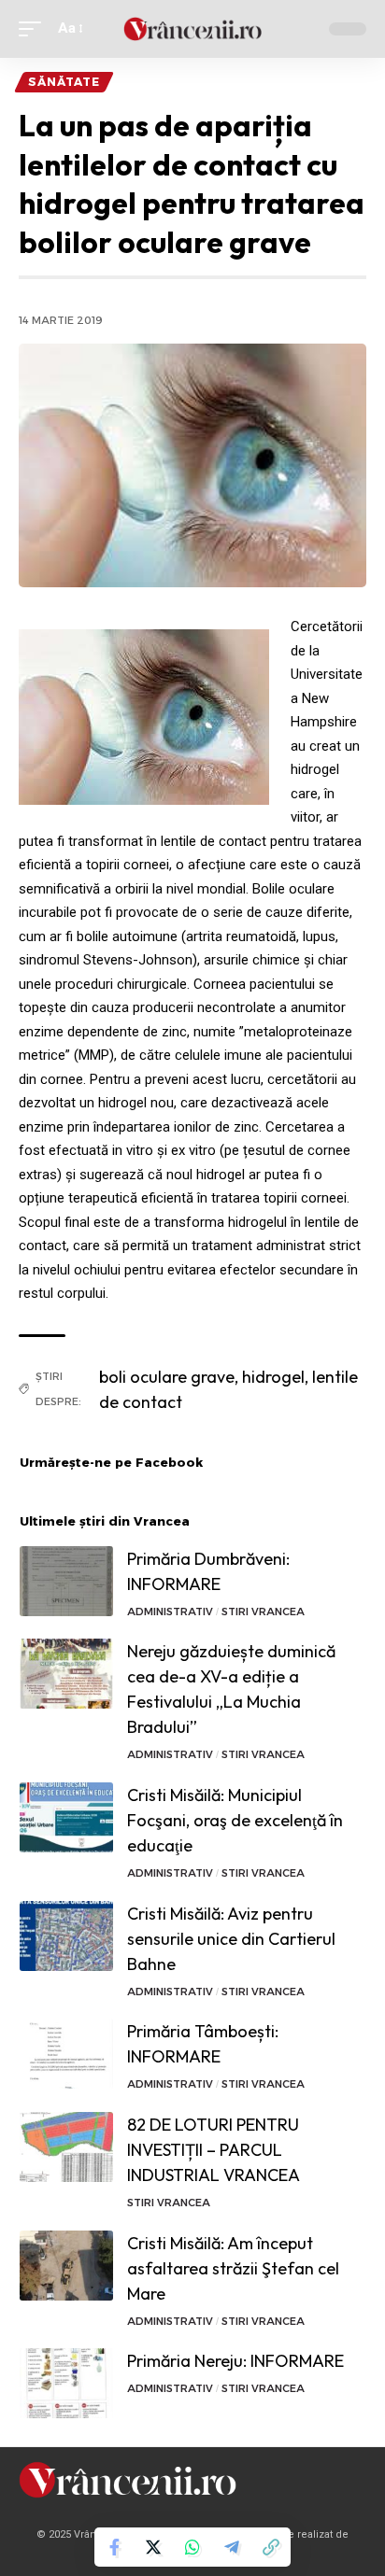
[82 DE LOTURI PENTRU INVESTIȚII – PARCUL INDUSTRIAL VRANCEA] (66, 2147)
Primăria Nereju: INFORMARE (235, 2361)
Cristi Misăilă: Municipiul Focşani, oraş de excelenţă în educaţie (235, 1820)
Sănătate (64, 82)
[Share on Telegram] (232, 2547)
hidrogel (273, 1377)
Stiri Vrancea (263, 1612)
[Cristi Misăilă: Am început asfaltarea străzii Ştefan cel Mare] (66, 2266)
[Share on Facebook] (114, 2547)
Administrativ (170, 1612)
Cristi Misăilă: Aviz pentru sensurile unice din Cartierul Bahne (231, 1939)
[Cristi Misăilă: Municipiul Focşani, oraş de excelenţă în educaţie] (66, 1817)
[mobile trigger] (35, 29)
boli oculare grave (167, 1377)
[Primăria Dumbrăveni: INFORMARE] (66, 1581)
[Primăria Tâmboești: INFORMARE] (66, 2054)
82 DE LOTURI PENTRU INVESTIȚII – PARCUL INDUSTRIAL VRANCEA (214, 2150)
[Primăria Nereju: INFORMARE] (66, 2383)
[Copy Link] (271, 2547)
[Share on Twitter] (153, 2547)
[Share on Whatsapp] (192, 2547)
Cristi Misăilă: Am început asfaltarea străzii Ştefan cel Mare (233, 2268)
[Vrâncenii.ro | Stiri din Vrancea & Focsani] (193, 29)
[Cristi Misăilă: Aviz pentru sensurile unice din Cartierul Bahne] (66, 1936)
